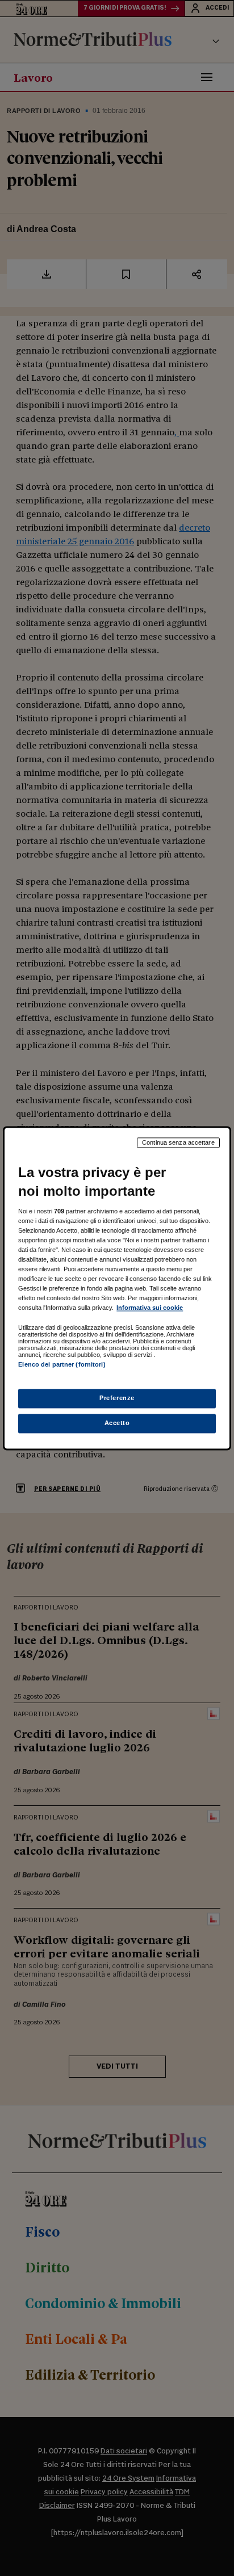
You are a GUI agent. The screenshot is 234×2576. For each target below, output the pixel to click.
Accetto (117, 1423)
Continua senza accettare (178, 1142)
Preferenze (117, 1398)
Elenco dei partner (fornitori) (62, 1365)
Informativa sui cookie (150, 1308)
